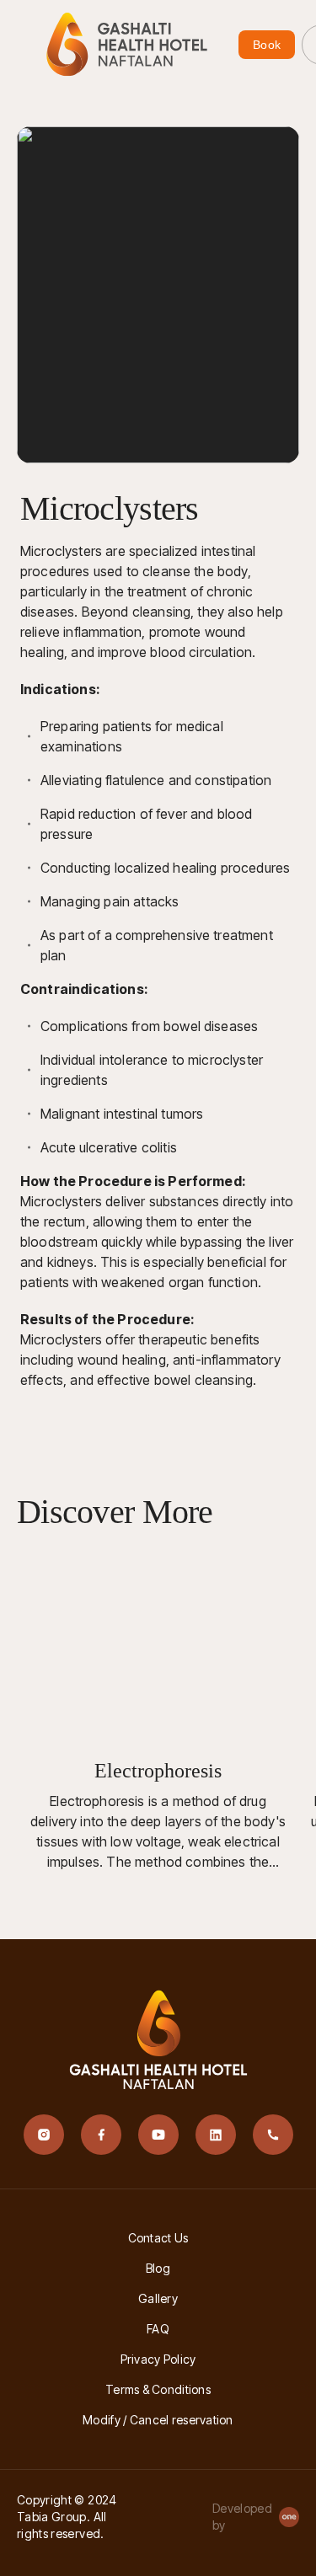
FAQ (158, 2329)
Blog (158, 2268)
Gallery (158, 2298)
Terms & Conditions (158, 2389)
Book (267, 45)
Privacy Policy (158, 2359)
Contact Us (158, 2238)
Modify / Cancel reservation (158, 2420)
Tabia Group (52, 2517)
